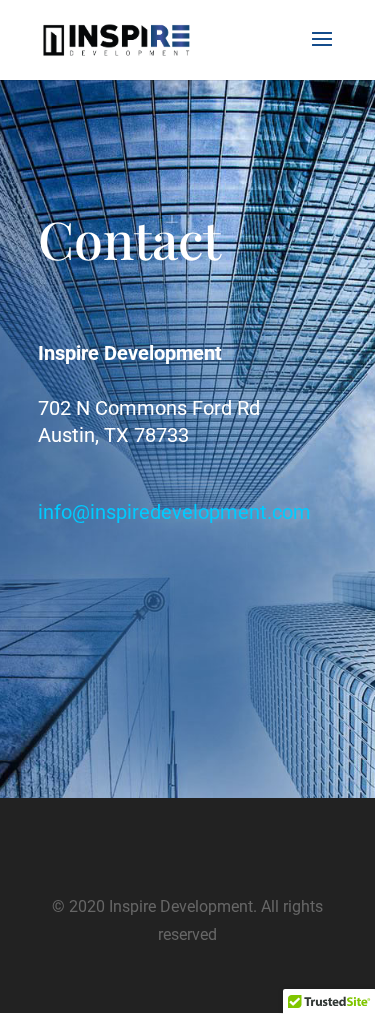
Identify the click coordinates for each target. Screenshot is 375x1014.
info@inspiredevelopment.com (174, 512)
